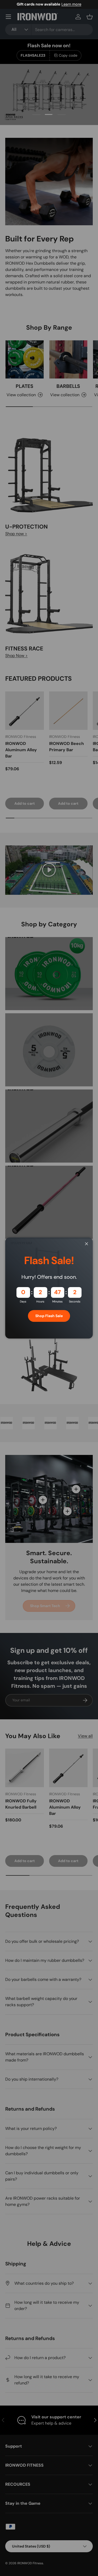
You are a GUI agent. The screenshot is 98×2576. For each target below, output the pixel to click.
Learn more (71, 4)
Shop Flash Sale (49, 1316)
